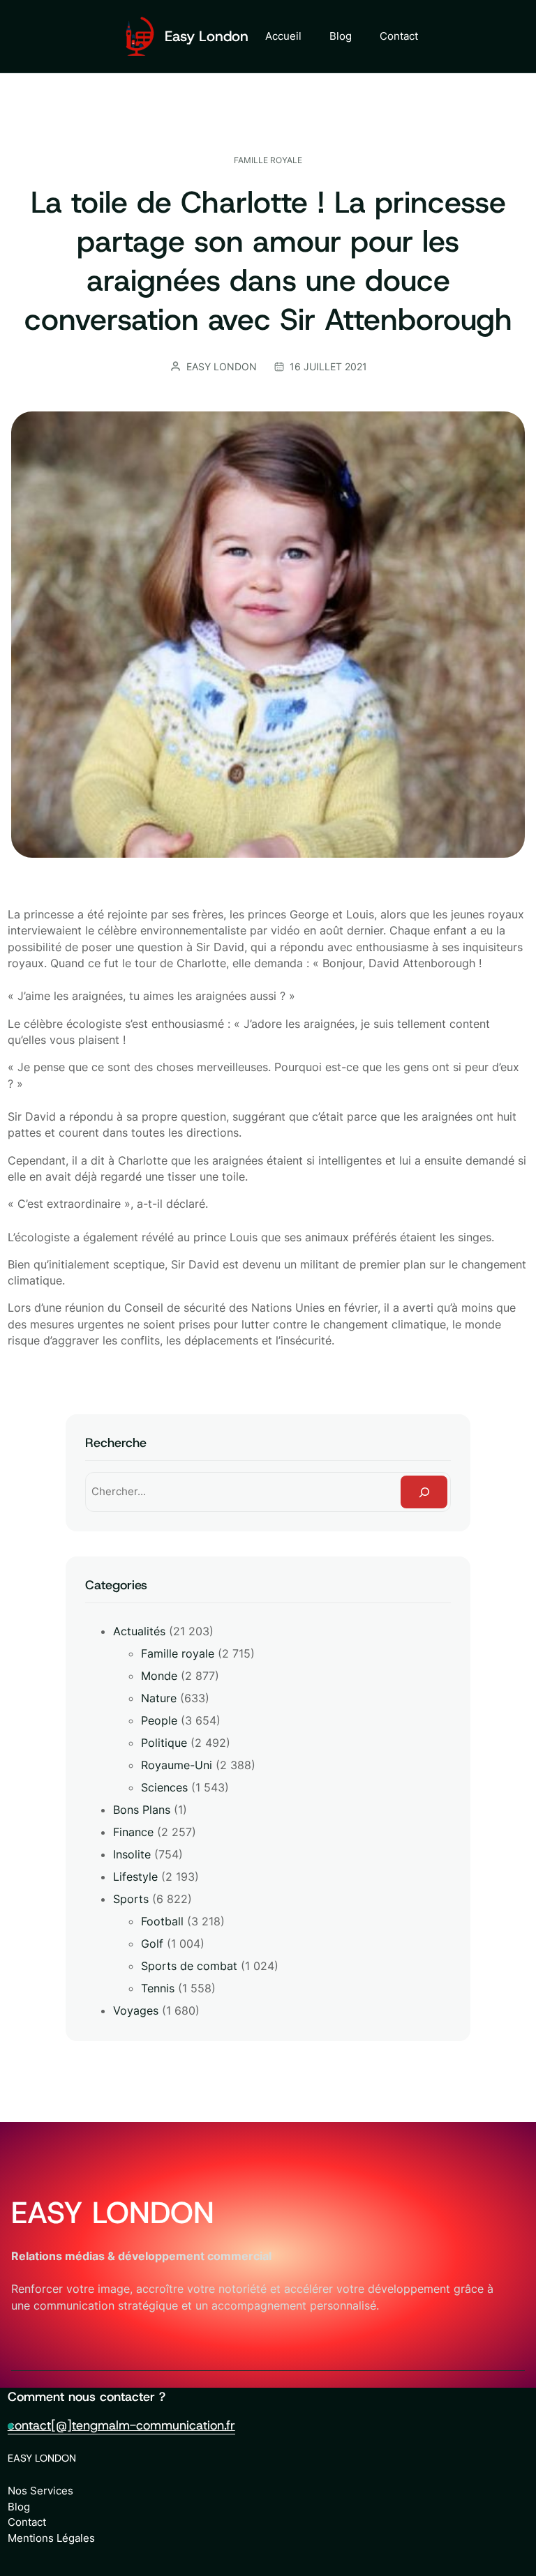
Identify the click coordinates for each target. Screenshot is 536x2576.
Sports (131, 1899)
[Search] (424, 1492)
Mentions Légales (51, 2538)
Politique (164, 1743)
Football (162, 1921)
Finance (133, 1832)
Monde (159, 1676)
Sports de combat (189, 1966)
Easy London (207, 36)
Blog (19, 2507)
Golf (152, 1944)
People (159, 1720)
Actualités (139, 1631)
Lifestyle (135, 1877)
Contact (27, 2522)
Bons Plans (142, 1810)
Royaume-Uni (177, 1765)
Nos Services (40, 2491)
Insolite (132, 1854)
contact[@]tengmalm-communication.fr (121, 2425)
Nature (159, 1698)
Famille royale (268, 160)
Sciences (164, 1787)
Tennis (158, 1988)
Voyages (136, 2010)
